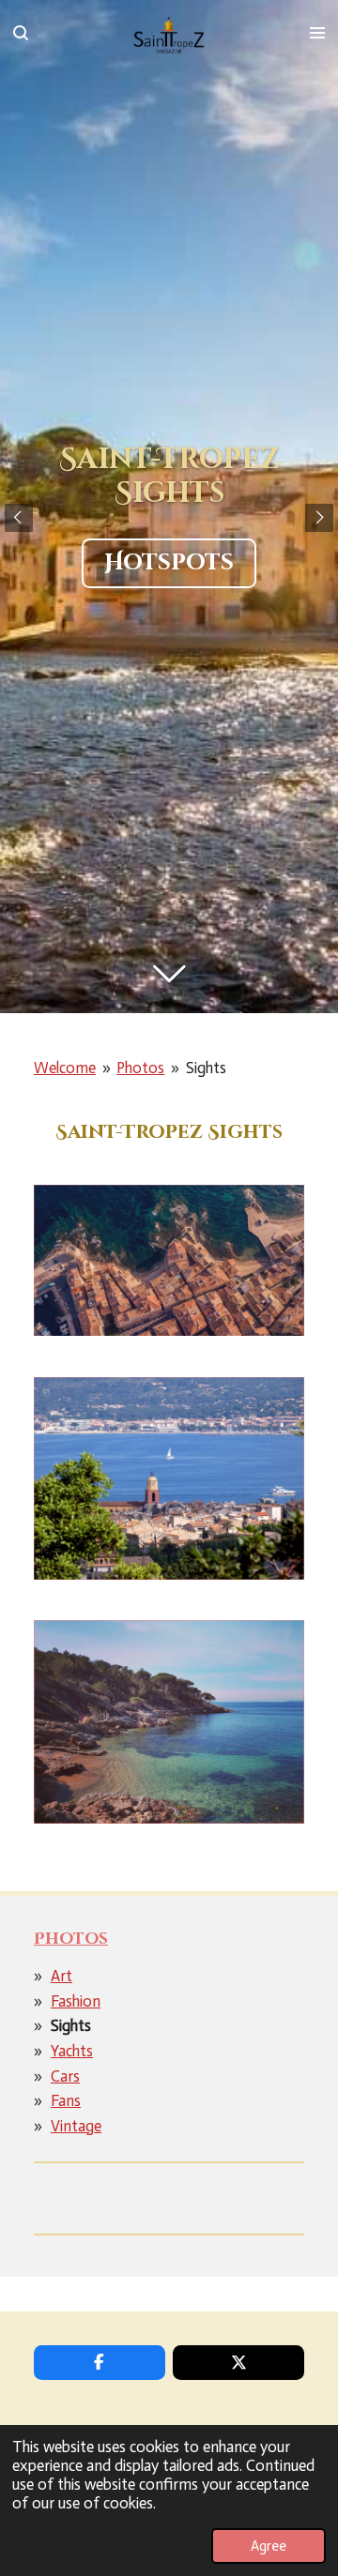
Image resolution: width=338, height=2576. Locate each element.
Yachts (72, 2051)
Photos (140, 1068)
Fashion (76, 2001)
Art (61, 1976)
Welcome (65, 1068)
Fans (66, 2100)
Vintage (76, 2126)
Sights (206, 1068)
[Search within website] (21, 33)
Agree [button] (269, 2546)
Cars (65, 2076)
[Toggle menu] (317, 33)
